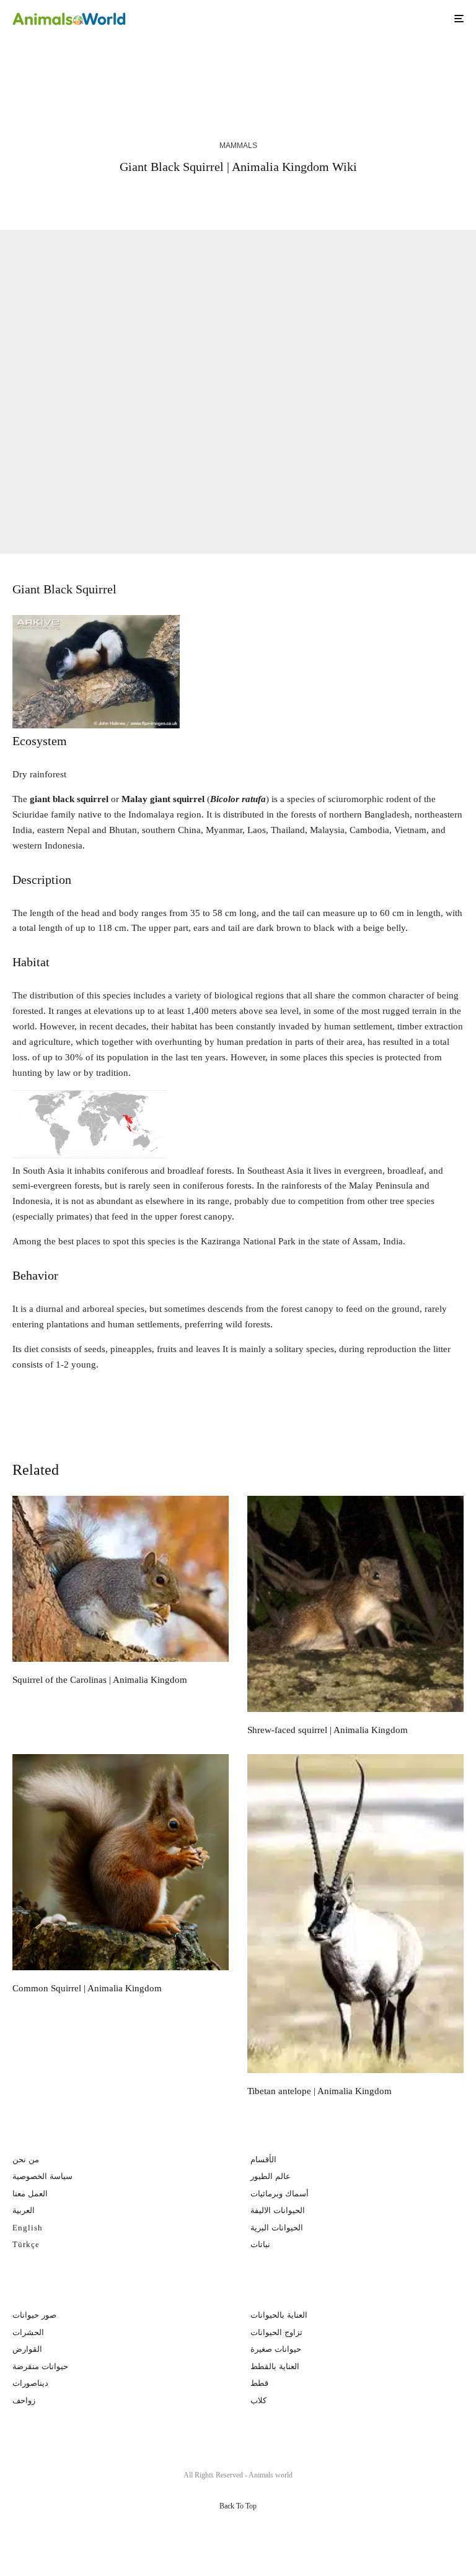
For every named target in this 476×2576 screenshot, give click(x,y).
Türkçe (26, 2244)
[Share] (166, 197)
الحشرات (28, 2332)
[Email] (266, 197)
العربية (24, 2210)
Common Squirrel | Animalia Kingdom (87, 1988)
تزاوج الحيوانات (276, 2332)
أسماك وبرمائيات (280, 2194)
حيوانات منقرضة (40, 2366)
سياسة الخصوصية (42, 2176)
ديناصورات (30, 2383)
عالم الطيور (271, 2176)
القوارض (27, 2349)
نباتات (260, 2244)
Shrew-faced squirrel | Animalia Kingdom (367, 72)
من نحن (26, 2159)
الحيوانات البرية (277, 2228)
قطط (259, 2383)
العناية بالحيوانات (279, 2315)
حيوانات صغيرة (276, 2349)
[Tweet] (199, 197)
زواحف (24, 2400)
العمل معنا (30, 2194)
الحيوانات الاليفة (278, 2210)
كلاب (258, 2400)
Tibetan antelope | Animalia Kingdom (320, 2091)
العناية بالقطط (275, 2366)
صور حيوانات (34, 2315)
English (28, 2228)
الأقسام (263, 2159)
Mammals (238, 146)
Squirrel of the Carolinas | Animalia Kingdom (139, 72)
